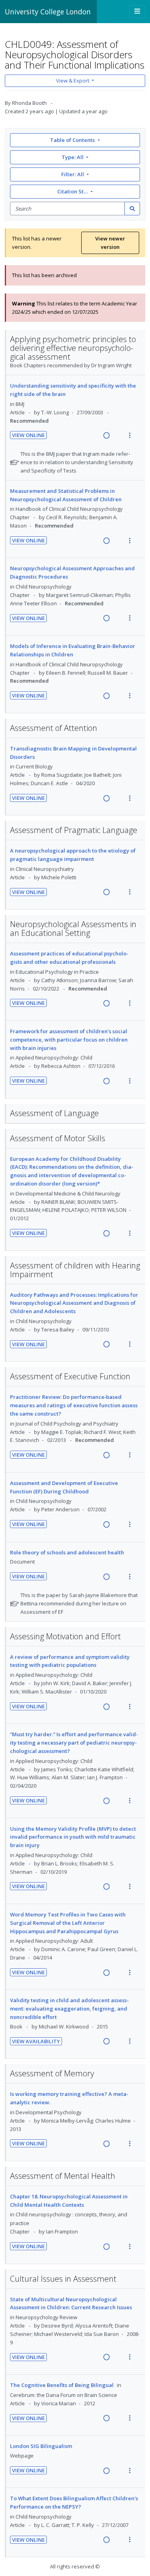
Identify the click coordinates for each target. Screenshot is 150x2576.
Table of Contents (72, 140)
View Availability (36, 2041)
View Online (28, 435)
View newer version (110, 243)
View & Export (73, 81)
